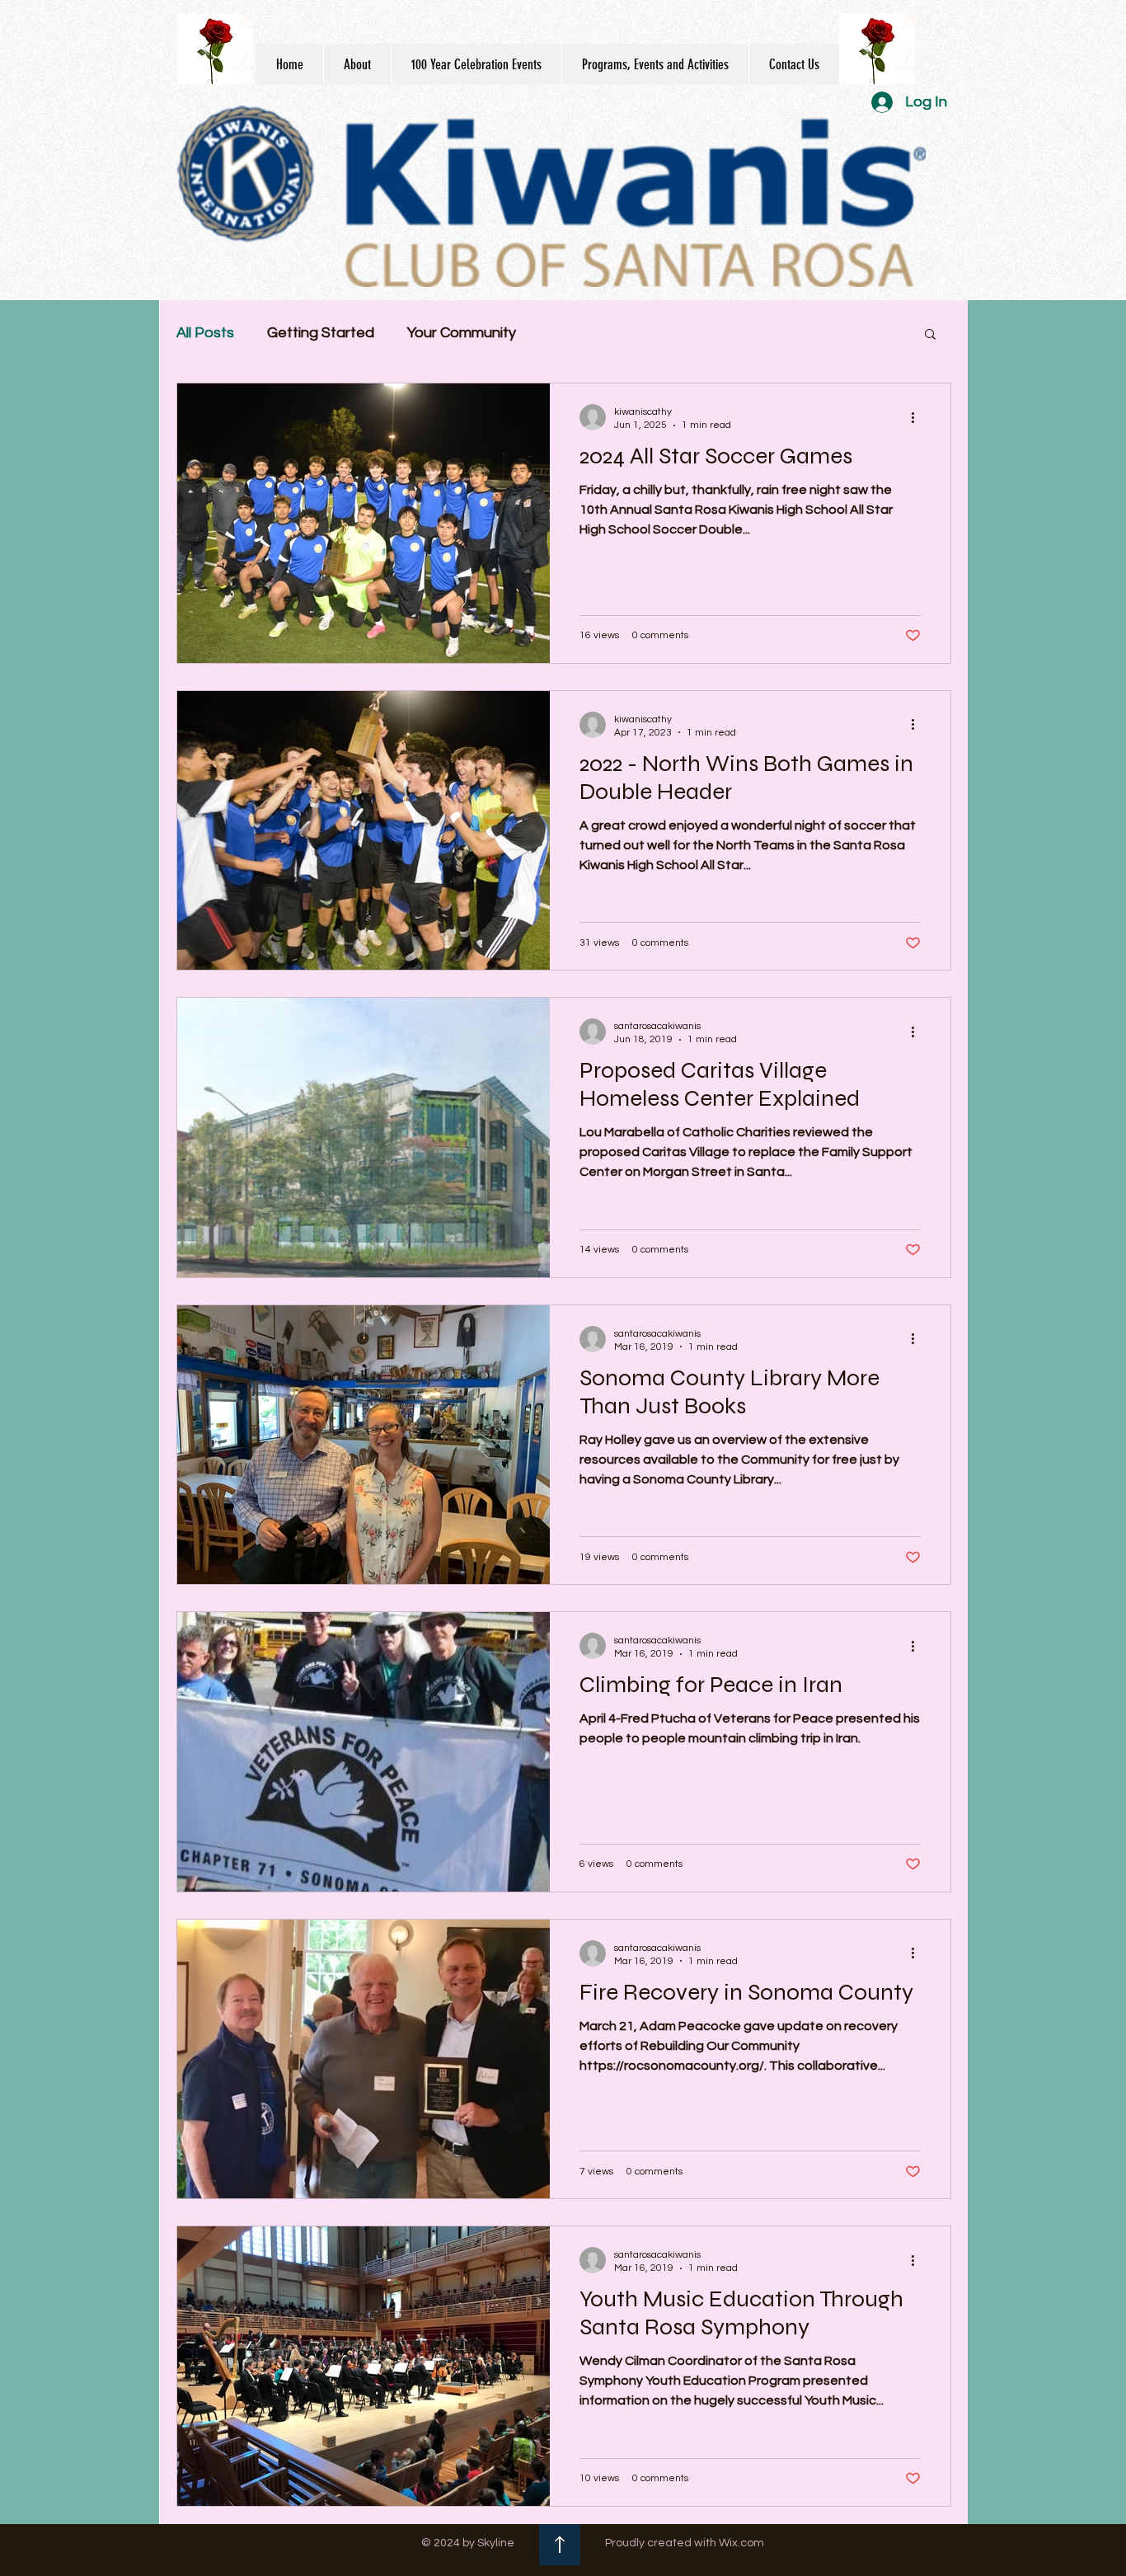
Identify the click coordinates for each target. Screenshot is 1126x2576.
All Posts (205, 333)
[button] (930, 335)
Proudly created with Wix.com (685, 2543)
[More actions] (918, 417)
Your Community (462, 333)
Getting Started (321, 333)
